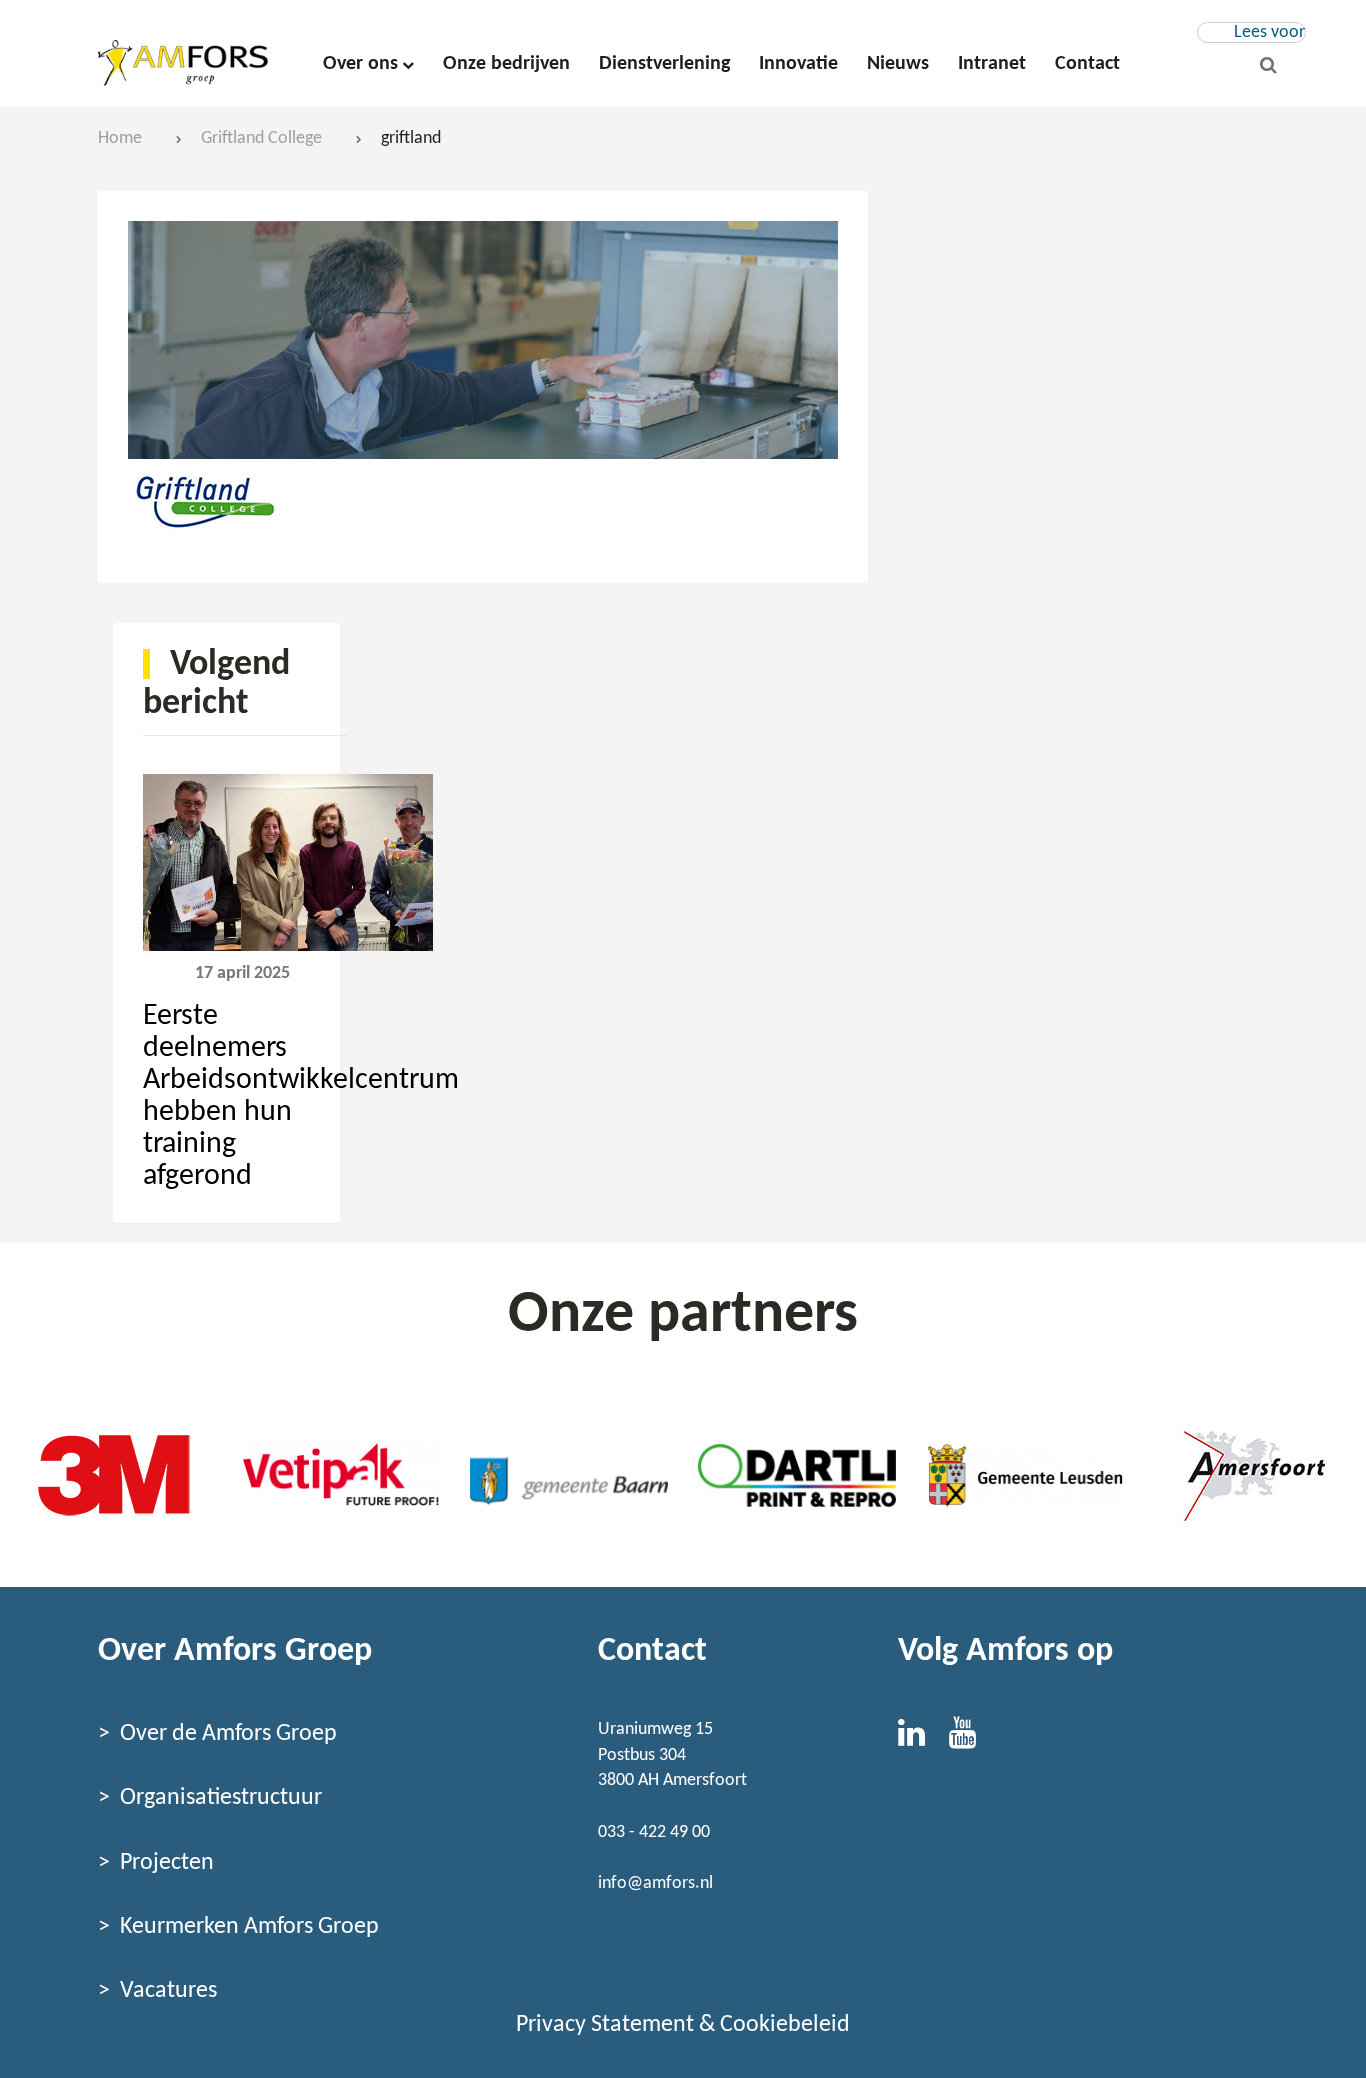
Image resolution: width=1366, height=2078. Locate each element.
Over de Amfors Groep (228, 1734)
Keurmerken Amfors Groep (249, 1927)
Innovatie (798, 64)
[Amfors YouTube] (972, 1739)
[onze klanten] (114, 1475)
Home (120, 138)
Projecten (167, 1863)
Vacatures (168, 1991)
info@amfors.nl (655, 1883)
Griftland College (261, 138)
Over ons (360, 64)
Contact (1087, 64)
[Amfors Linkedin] (923, 1739)
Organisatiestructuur (221, 1798)
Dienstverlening (664, 64)
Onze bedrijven (506, 64)
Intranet (992, 64)
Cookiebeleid (785, 2025)
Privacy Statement (605, 2025)
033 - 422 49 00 (654, 1832)
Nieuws (898, 64)
